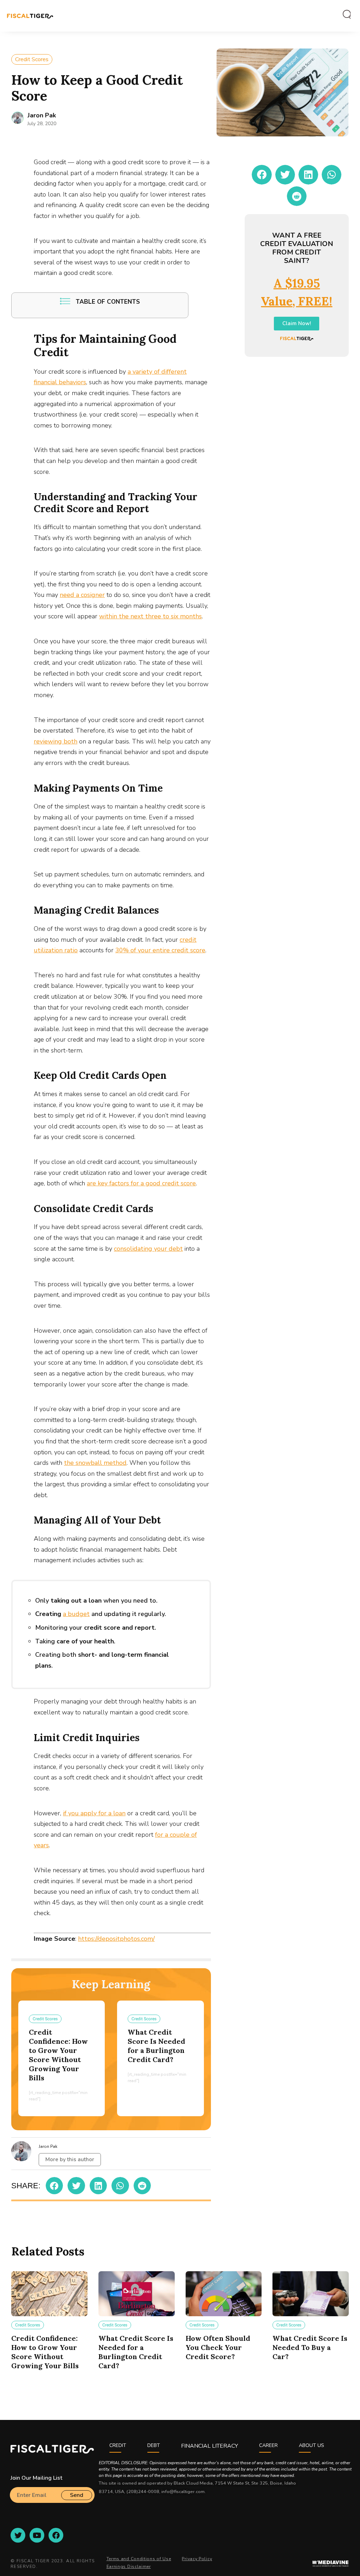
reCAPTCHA (26, 2506)
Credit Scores (32, 59)
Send (77, 2495)
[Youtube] (37, 2535)
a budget (76, 1614)
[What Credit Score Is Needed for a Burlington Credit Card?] (137, 2294)
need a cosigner (82, 595)
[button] (54, 2186)
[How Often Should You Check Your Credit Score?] (224, 2294)
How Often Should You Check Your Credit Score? (218, 2347)
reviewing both (56, 741)
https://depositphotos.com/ (116, 1939)
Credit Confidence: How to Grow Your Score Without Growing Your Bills (58, 2055)
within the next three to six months (150, 616)
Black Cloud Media (193, 2483)
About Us (311, 2445)
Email (17, 2484)
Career (268, 2445)
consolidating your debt (148, 1249)
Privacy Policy (197, 2559)
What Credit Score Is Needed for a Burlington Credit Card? (156, 2046)
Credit (118, 2445)
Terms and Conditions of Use (139, 2559)
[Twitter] (18, 2535)
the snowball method (95, 1463)
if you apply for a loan (94, 1813)
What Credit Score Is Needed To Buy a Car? (310, 2347)
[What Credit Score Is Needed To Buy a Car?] (311, 2294)
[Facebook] (56, 2535)
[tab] (344, 15)
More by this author (70, 2159)
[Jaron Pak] (18, 118)
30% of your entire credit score (160, 950)
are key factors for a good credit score (141, 1183)
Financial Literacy (210, 2446)
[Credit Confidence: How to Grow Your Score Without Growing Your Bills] (49, 2294)
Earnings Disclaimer (129, 2567)
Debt (154, 2445)
